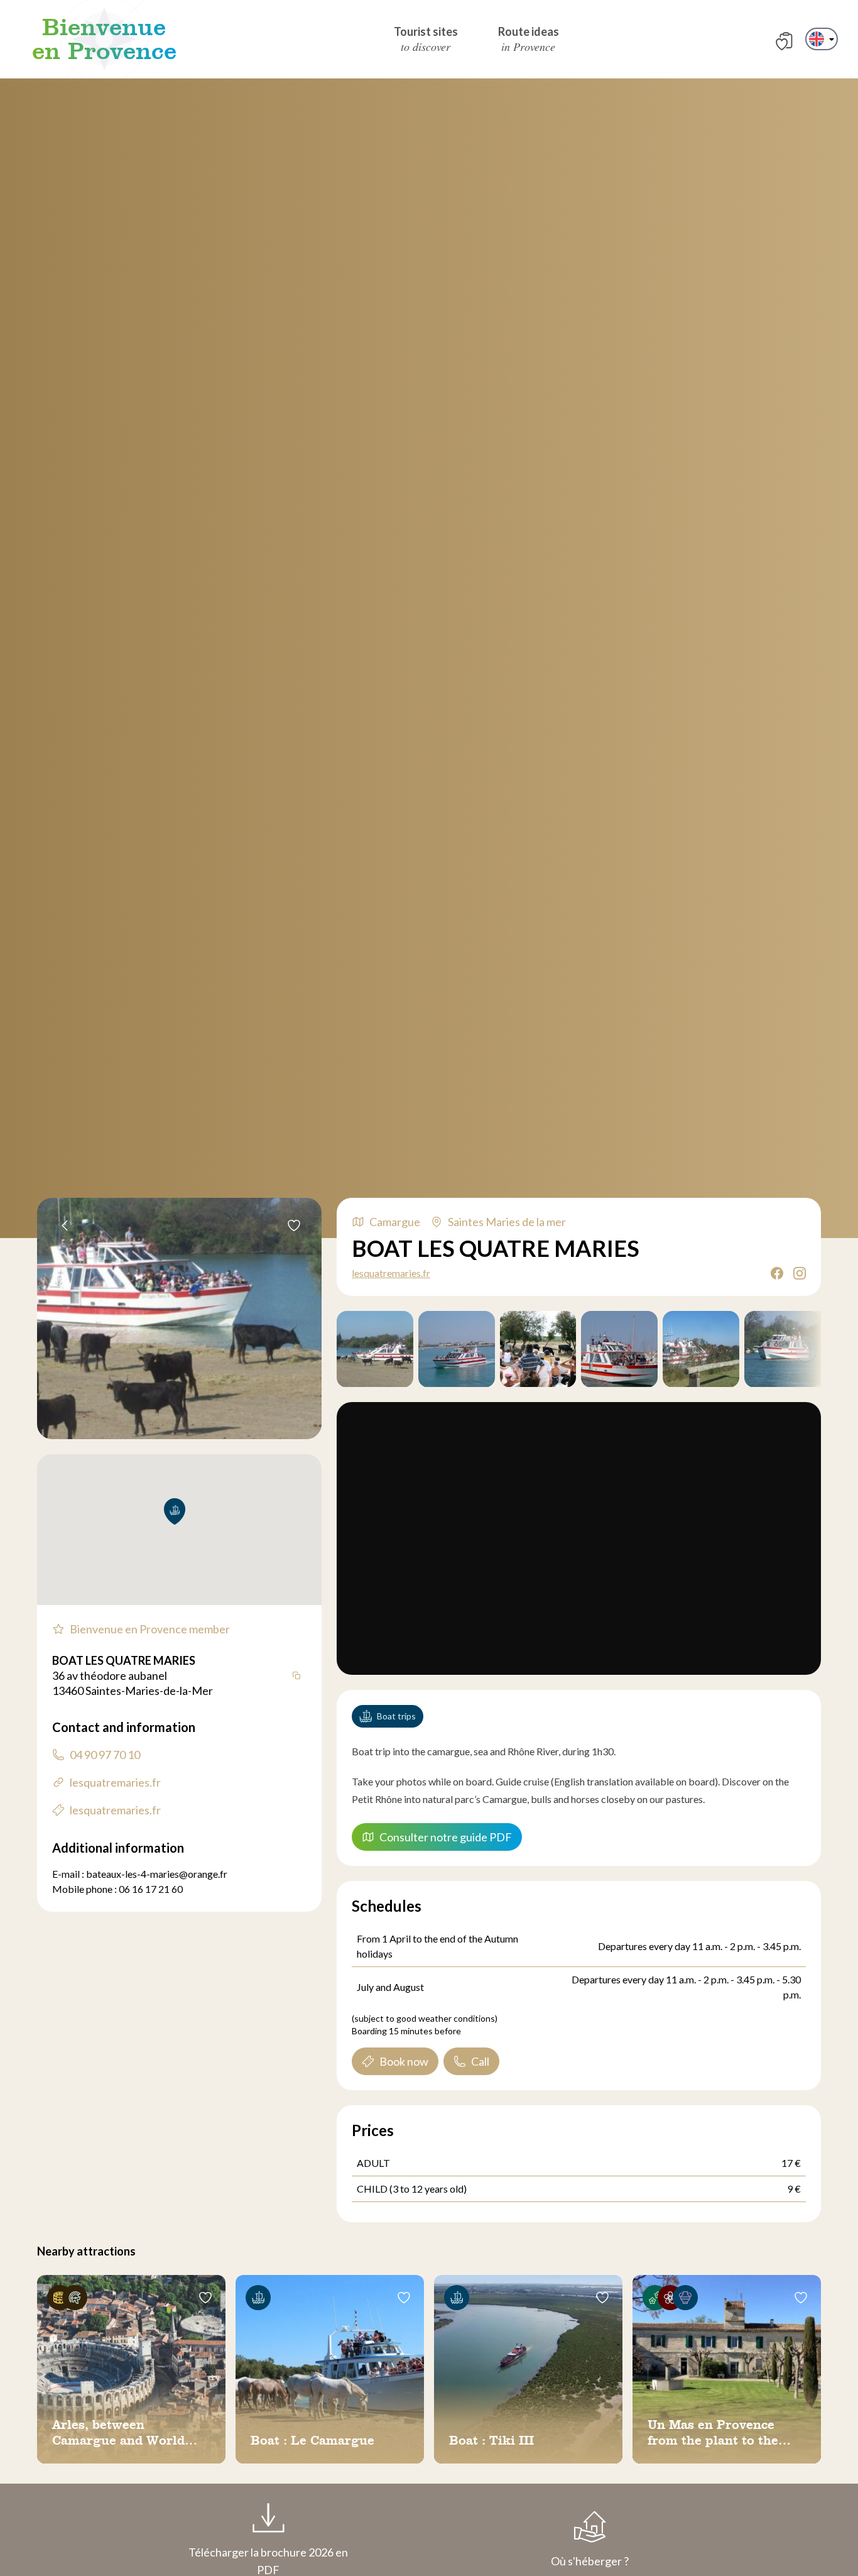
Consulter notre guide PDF (446, 1837)
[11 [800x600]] (457, 1349)
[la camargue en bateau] (375, 1349)
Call (480, 2061)
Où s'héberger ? (590, 2561)
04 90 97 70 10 (105, 1755)
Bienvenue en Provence (104, 39)
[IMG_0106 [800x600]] (538, 1349)
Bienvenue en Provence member (150, 1629)
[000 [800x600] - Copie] (619, 1349)
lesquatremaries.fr (391, 1273)
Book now (404, 2061)
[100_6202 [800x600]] (701, 1349)
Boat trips (396, 1716)
